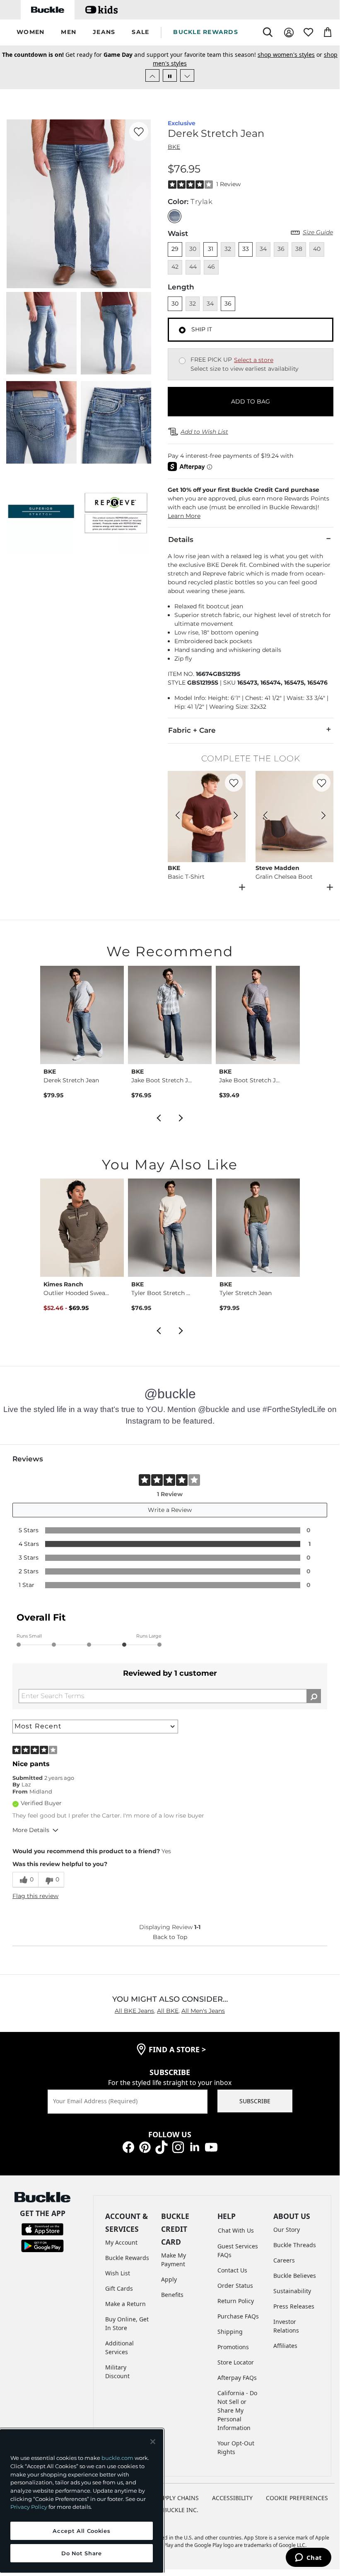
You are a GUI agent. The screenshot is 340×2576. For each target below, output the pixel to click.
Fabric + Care (192, 730)
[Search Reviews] (314, 1696)
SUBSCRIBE (255, 2101)
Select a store (254, 360)
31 (211, 249)
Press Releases (294, 2306)
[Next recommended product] (181, 1117)
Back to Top (170, 1937)
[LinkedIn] (195, 2147)
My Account (121, 2242)
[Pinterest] (145, 2147)
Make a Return (125, 2304)
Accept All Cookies (81, 2531)
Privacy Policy (29, 2507)
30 (175, 304)
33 (246, 249)
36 (228, 304)
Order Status (235, 2286)
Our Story (287, 2230)
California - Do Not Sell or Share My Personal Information (237, 2410)
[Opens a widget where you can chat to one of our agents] (308, 2558)
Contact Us (232, 2270)
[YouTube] (211, 2147)
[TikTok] (162, 2147)
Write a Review (170, 1510)
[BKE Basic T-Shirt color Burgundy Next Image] (236, 817)
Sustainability (292, 2291)
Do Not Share (82, 2553)
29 (175, 249)
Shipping (230, 2332)
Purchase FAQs (238, 2316)
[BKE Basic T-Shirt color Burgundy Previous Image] (178, 817)
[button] (30, 33)
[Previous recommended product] (159, 1117)
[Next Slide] (187, 75)
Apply (169, 2279)
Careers (284, 2260)
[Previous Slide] (152, 75)
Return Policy (236, 2301)
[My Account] (289, 33)
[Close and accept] (153, 2442)
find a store (177, 2049)
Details (181, 540)
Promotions (233, 2347)
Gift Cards (119, 2288)
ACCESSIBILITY (232, 2498)
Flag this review (35, 1896)
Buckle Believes (295, 2276)
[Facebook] (128, 2147)
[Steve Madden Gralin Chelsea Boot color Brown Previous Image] (265, 817)
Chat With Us (236, 2230)
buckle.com (117, 2458)
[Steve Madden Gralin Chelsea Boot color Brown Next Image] (323, 817)
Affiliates (285, 2346)
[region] (82, 2501)
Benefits (172, 2295)
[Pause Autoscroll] (170, 75)
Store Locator (236, 2362)
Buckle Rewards (127, 2258)
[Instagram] (178, 2147)
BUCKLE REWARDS (206, 32)
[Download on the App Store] (42, 2229)
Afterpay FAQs (237, 2378)
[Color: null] (175, 216)
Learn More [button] (184, 516)
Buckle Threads (295, 2245)
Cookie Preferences (297, 2498)
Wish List (118, 2273)
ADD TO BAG (251, 401)
